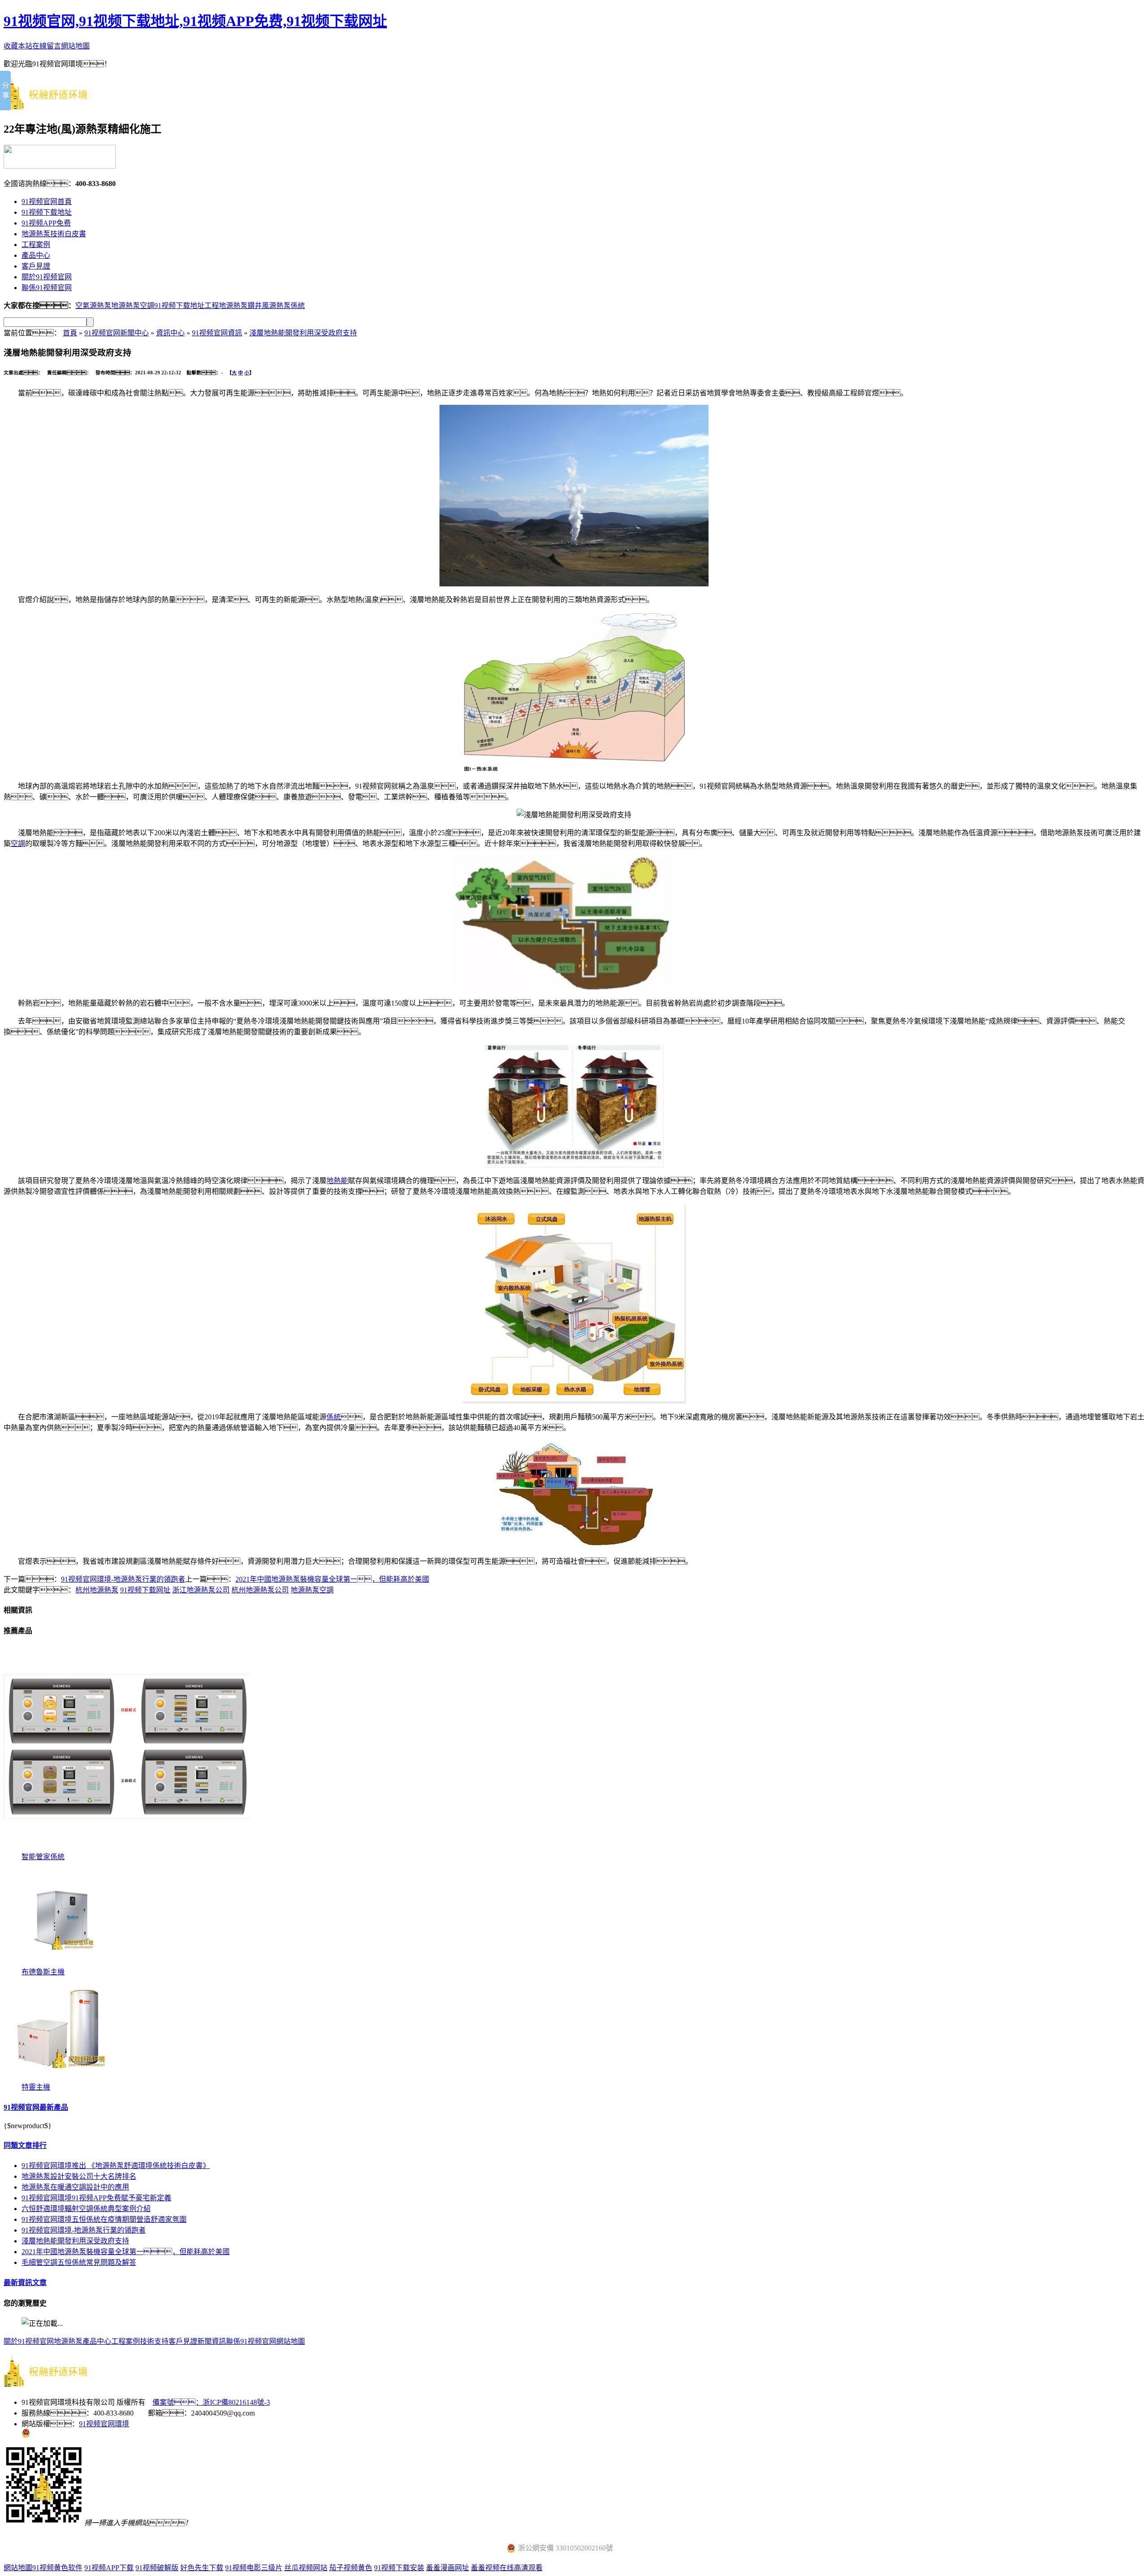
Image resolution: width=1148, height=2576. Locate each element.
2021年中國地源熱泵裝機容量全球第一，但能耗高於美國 (332, 1579)
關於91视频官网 (47, 277)
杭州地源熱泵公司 (260, 1590)
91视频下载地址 (47, 212)
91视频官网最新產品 (36, 2107)
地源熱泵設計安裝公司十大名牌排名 (79, 2176)
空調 (18, 843)
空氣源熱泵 (93, 306)
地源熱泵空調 (133, 306)
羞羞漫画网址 (448, 2568)
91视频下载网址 (145, 1590)
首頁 (70, 333)
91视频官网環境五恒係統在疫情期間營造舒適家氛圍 (104, 2219)
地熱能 (337, 1181)
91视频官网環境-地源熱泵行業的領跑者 (123, 1579)
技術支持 (154, 2341)
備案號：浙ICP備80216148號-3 (211, 2402)
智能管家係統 (43, 1857)
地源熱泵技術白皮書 (54, 234)
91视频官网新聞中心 (117, 333)
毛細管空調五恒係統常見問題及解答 (79, 2262)
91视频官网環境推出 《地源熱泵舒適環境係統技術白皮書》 (116, 2166)
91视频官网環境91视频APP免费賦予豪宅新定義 (96, 2198)
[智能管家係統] (127, 1848)
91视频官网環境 (104, 2424)
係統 (334, 1417)
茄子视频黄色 (351, 2568)
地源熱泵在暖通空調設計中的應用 (75, 2187)
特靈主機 (36, 2087)
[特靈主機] (62, 2079)
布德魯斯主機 (43, 1972)
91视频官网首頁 (47, 202)
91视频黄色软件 (57, 2568)
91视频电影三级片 (254, 2568)
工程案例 (36, 245)
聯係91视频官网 (47, 288)
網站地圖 (75, 46)
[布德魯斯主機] (62, 1963)
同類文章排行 (25, 2145)
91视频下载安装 (399, 2568)
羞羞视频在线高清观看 (507, 2568)
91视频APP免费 (46, 223)
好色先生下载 (202, 2568)
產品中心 (36, 255)
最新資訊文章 (25, 2283)
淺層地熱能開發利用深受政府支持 (303, 333)
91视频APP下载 (109, 2568)
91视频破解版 (157, 2568)
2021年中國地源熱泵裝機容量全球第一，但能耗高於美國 (126, 2252)
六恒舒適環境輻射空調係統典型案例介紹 (86, 2209)
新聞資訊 (212, 2341)
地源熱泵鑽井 (240, 306)
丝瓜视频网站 (306, 2568)
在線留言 (47, 46)
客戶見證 (36, 266)
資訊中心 (170, 333)
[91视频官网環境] (53, 105)
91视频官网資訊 (217, 333)
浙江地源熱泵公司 (201, 1590)
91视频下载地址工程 (187, 306)
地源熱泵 (68, 2341)
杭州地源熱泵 (97, 1590)
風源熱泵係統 (283, 306)
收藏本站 (18, 46)
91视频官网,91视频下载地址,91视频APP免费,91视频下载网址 (195, 21)
